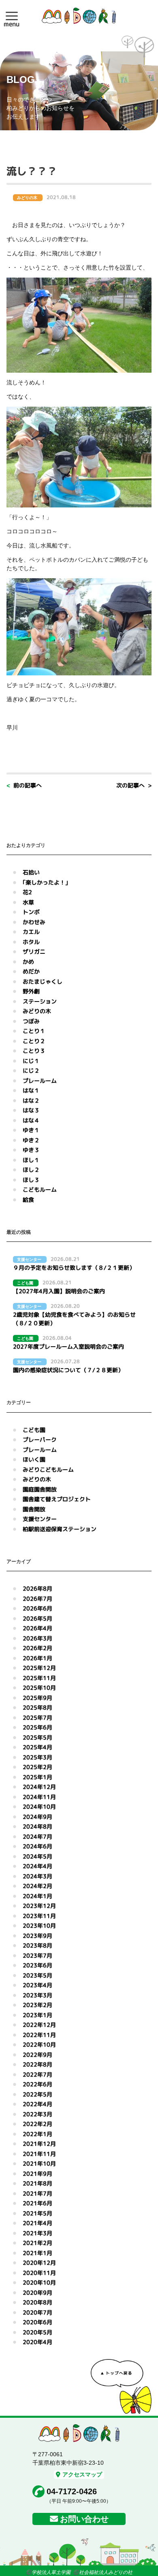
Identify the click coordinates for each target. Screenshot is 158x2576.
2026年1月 (37, 1658)
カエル (31, 932)
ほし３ (31, 1180)
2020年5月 (37, 2332)
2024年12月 (39, 1787)
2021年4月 (37, 2223)
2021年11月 (39, 2154)
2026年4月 (37, 1628)
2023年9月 (37, 1936)
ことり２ (34, 1041)
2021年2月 (37, 2243)
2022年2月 (37, 2124)
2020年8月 (37, 2302)
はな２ (31, 1100)
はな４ (31, 1120)
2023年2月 (37, 2005)
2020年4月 (37, 2342)
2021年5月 (37, 2213)
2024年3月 (37, 1876)
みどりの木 (37, 1011)
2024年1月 (37, 1896)
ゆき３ (31, 1150)
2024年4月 (37, 1866)
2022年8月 (37, 2064)
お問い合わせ (84, 2519)
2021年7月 (37, 2193)
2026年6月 (37, 1608)
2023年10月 (39, 1926)
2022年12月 (39, 2025)
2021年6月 (37, 2203)
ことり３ (34, 1051)
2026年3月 (37, 1638)
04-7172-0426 (72, 2491)
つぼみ (31, 1021)
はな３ (31, 1110)
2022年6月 (37, 2084)
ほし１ (31, 1160)
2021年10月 (39, 2163)
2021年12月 (39, 2144)
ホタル (31, 942)
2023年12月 (39, 1906)
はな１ (31, 1090)
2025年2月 (37, 1767)
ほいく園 (34, 1459)
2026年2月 (37, 1648)
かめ (28, 962)
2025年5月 (37, 1737)
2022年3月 (37, 2114)
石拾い (31, 872)
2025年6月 (37, 1727)
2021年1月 (37, 2253)
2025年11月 (39, 1678)
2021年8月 (37, 2183)
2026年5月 (37, 1618)
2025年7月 (37, 1718)
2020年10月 (39, 2282)
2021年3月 (37, 2233)
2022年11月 (39, 2035)
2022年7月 (37, 2074)
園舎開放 (34, 1509)
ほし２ (31, 1170)
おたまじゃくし (43, 981)
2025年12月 (39, 1668)
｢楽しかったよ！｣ (45, 882)
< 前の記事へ (24, 785)
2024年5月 (37, 1856)
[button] (12, 16)
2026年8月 (37, 1588)
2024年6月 (37, 1846)
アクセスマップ (82, 2474)
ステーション (40, 1001)
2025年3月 (37, 1757)
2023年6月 (37, 1965)
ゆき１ (31, 1130)
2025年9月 (37, 1698)
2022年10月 (39, 2044)
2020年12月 (39, 2263)
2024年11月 (39, 1797)
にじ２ (31, 1071)
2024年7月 (37, 1837)
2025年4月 (37, 1747)
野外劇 (31, 991)
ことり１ (34, 1031)
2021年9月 (37, 2174)
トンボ (31, 912)
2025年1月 (37, 1777)
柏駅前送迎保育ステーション (60, 1529)
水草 (28, 902)
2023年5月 (37, 1975)
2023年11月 (39, 1916)
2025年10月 (39, 1688)
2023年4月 (37, 1985)
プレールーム (40, 1081)
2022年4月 (37, 2104)
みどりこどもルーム (48, 1469)
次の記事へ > (134, 785)
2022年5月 (37, 2094)
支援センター (40, 1519)
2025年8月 (37, 1707)
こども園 (34, 1430)
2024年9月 (37, 1817)
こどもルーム (40, 1189)
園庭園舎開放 (40, 1489)
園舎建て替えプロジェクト (57, 1499)
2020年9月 (37, 2293)
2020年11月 (39, 2273)
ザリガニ (34, 952)
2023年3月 (37, 1995)
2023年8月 (37, 1945)
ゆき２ (31, 1140)
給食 (28, 1200)
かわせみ (34, 922)
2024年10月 (39, 1807)
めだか (31, 971)
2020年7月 (37, 2312)
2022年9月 (37, 2055)
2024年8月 (37, 1826)
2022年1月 (37, 2134)
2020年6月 (37, 2322)
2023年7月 (37, 1955)
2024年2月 (37, 1886)
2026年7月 (37, 1599)
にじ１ (31, 1061)
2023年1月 (37, 2015)
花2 (27, 892)
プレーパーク (40, 1440)
